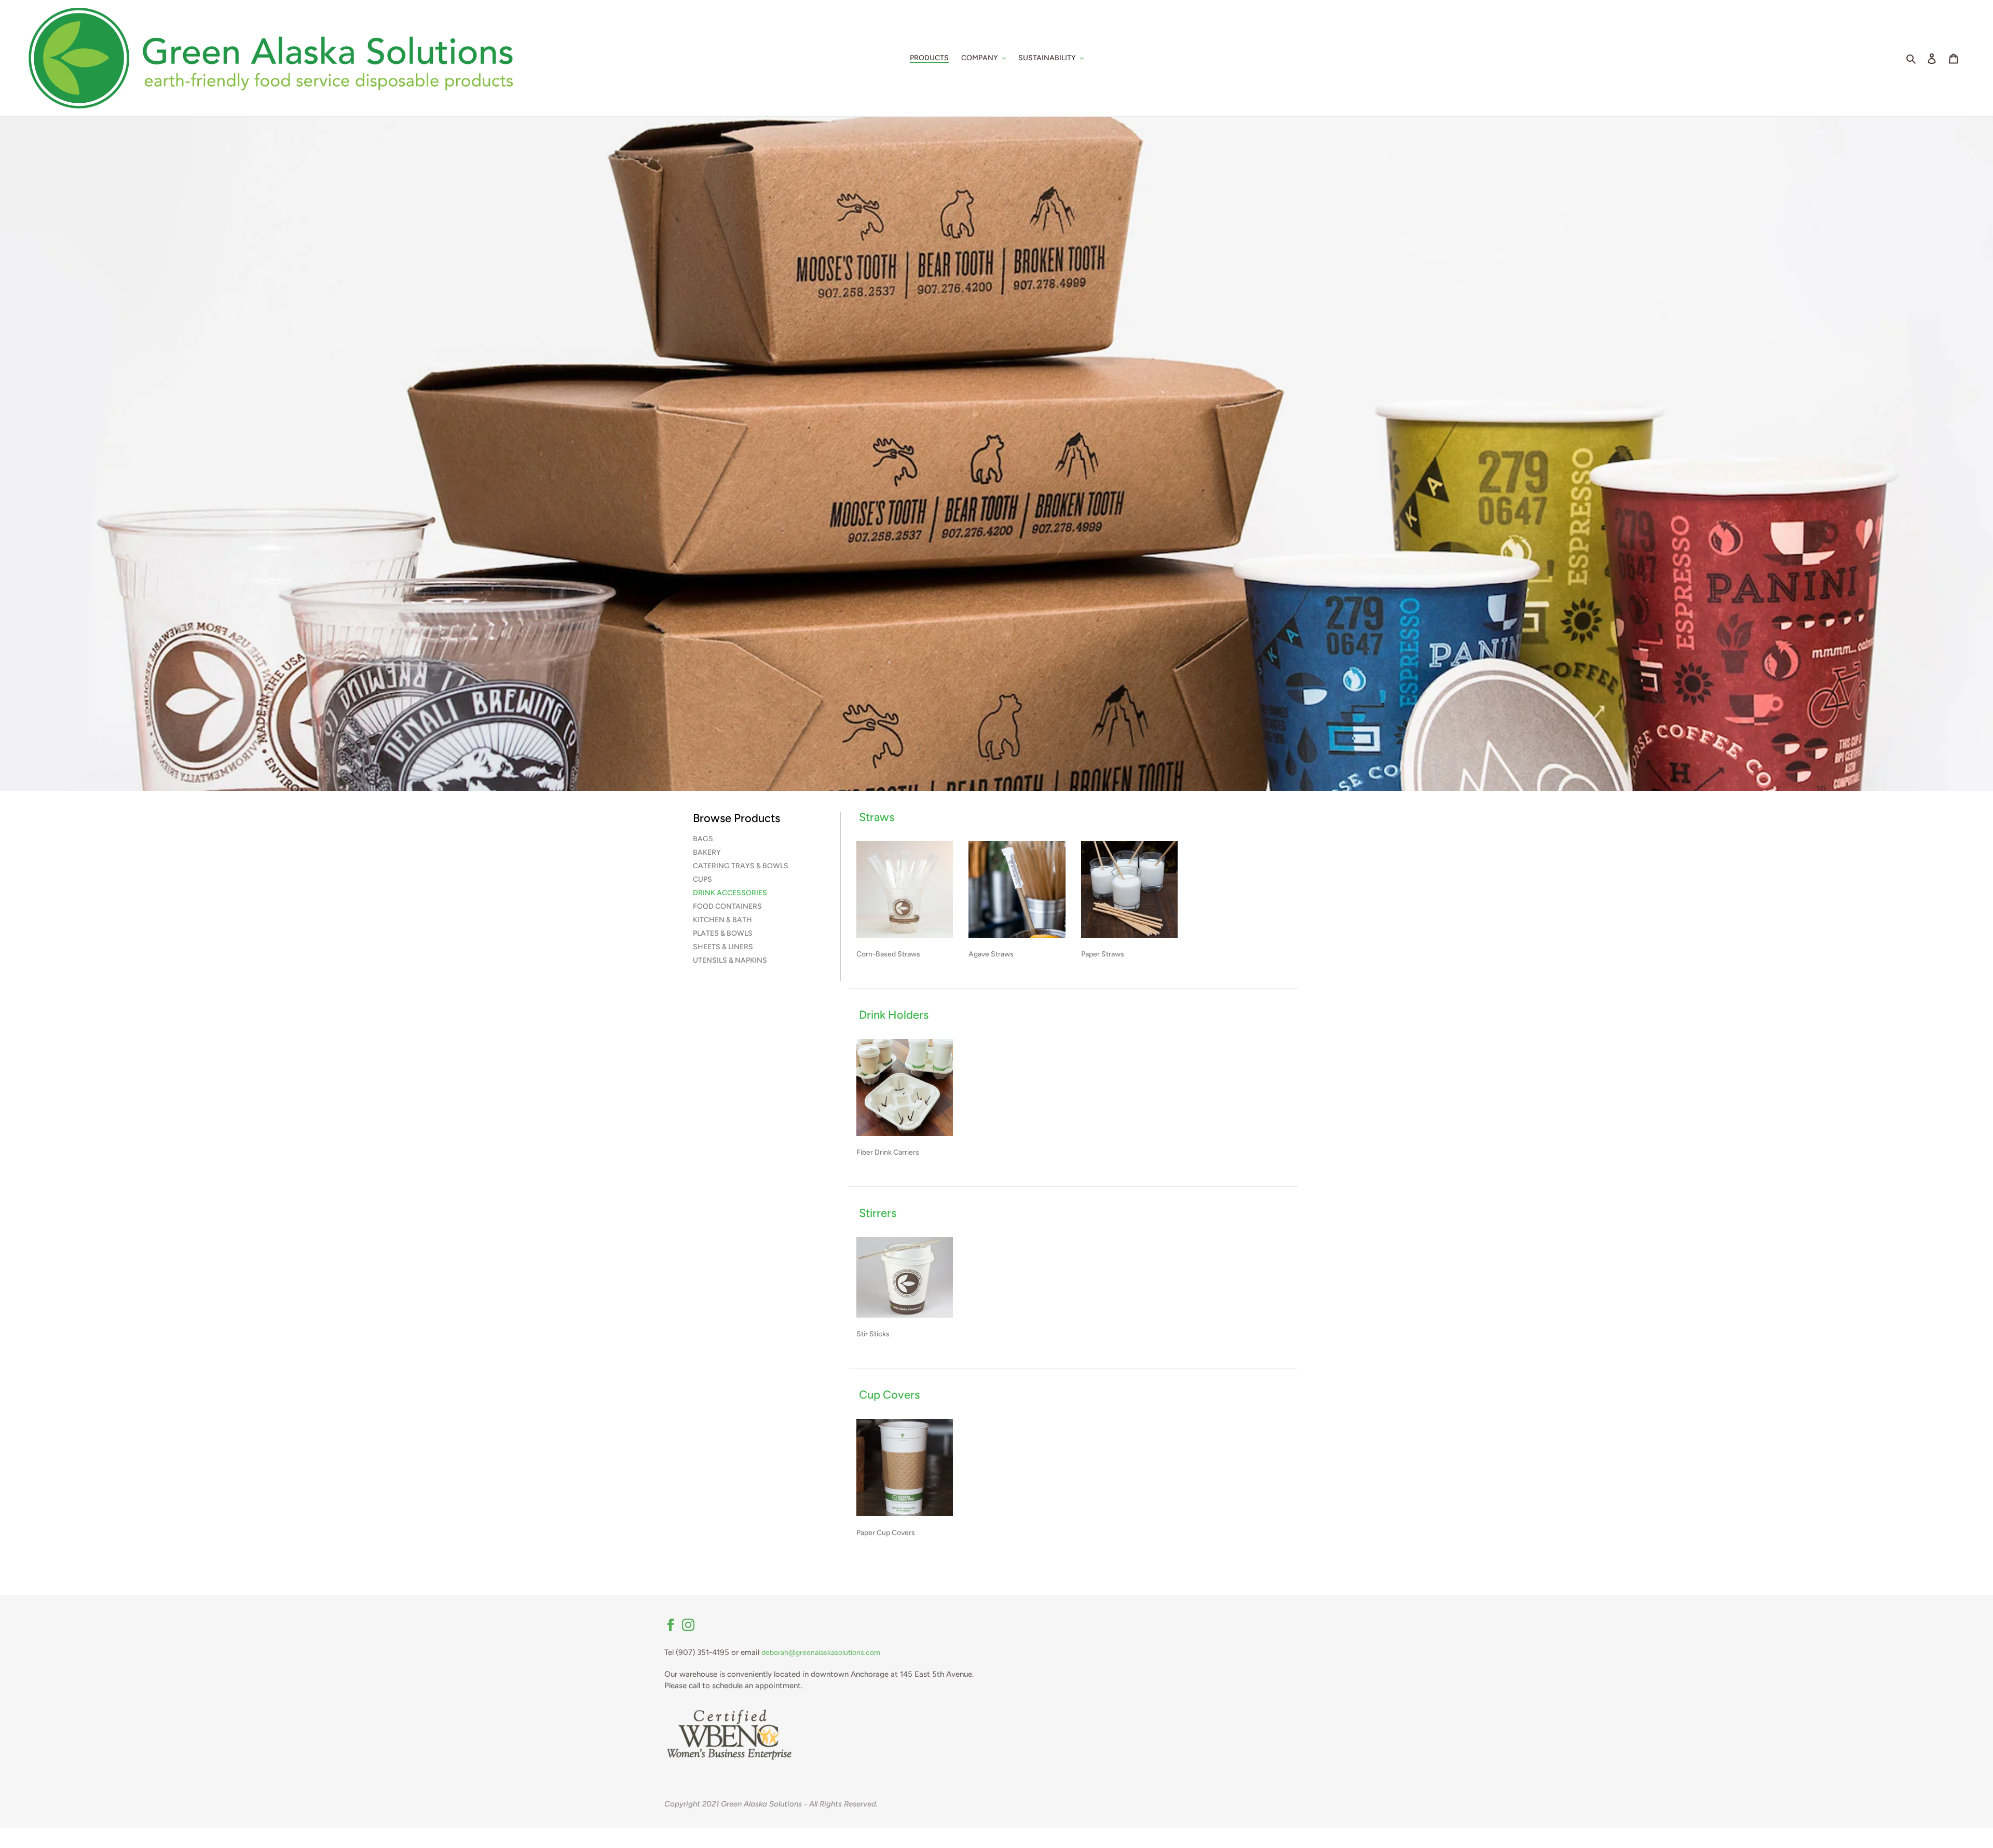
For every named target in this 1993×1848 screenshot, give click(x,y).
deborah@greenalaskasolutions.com (821, 1653)
